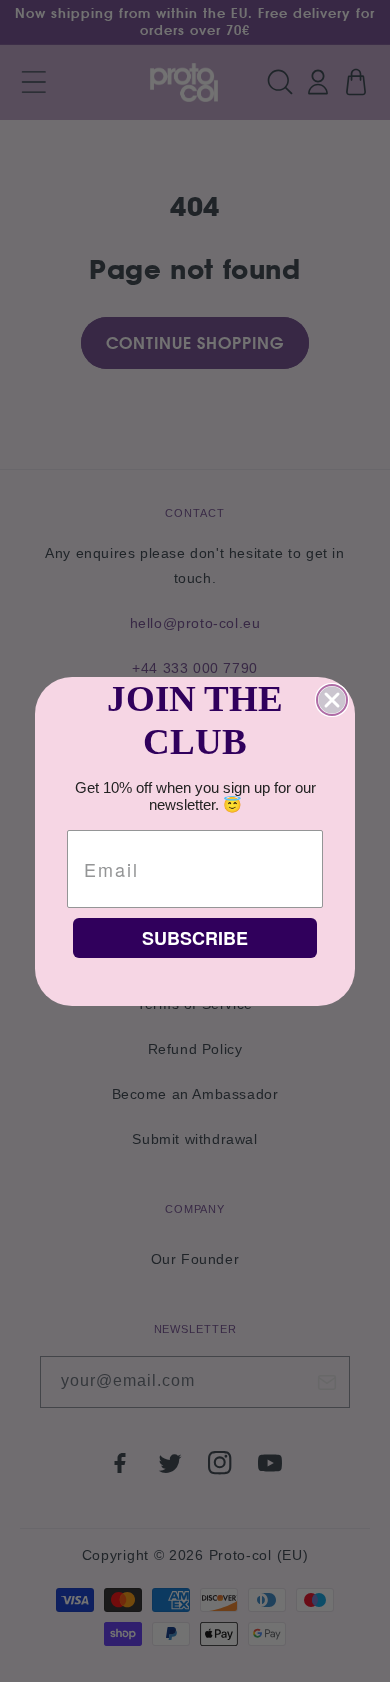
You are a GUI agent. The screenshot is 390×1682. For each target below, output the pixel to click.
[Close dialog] (332, 700)
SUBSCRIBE (195, 938)
